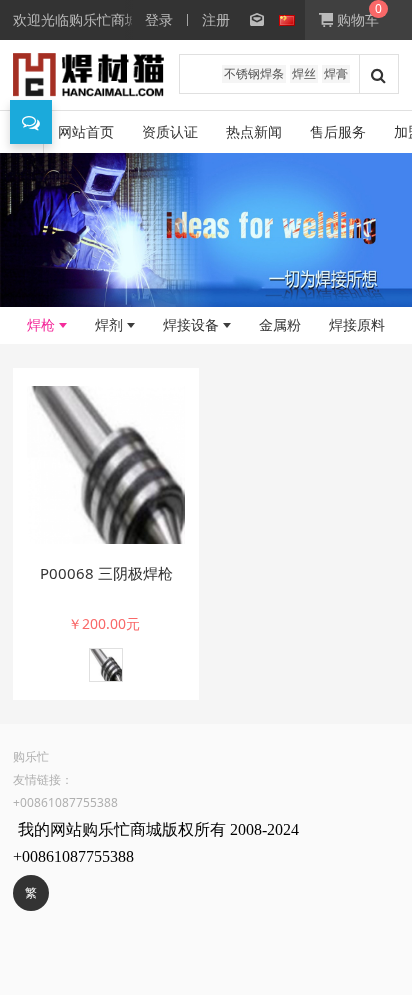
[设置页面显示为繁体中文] (247, 20)
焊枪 (41, 324)
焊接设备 (191, 324)
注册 (216, 19)
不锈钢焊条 (254, 73)
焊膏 (336, 73)
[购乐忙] (88, 75)
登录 (159, 19)
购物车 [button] (356, 19)
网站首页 (86, 131)
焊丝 (304, 73)
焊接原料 (357, 324)
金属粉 (280, 324)
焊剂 (109, 324)
